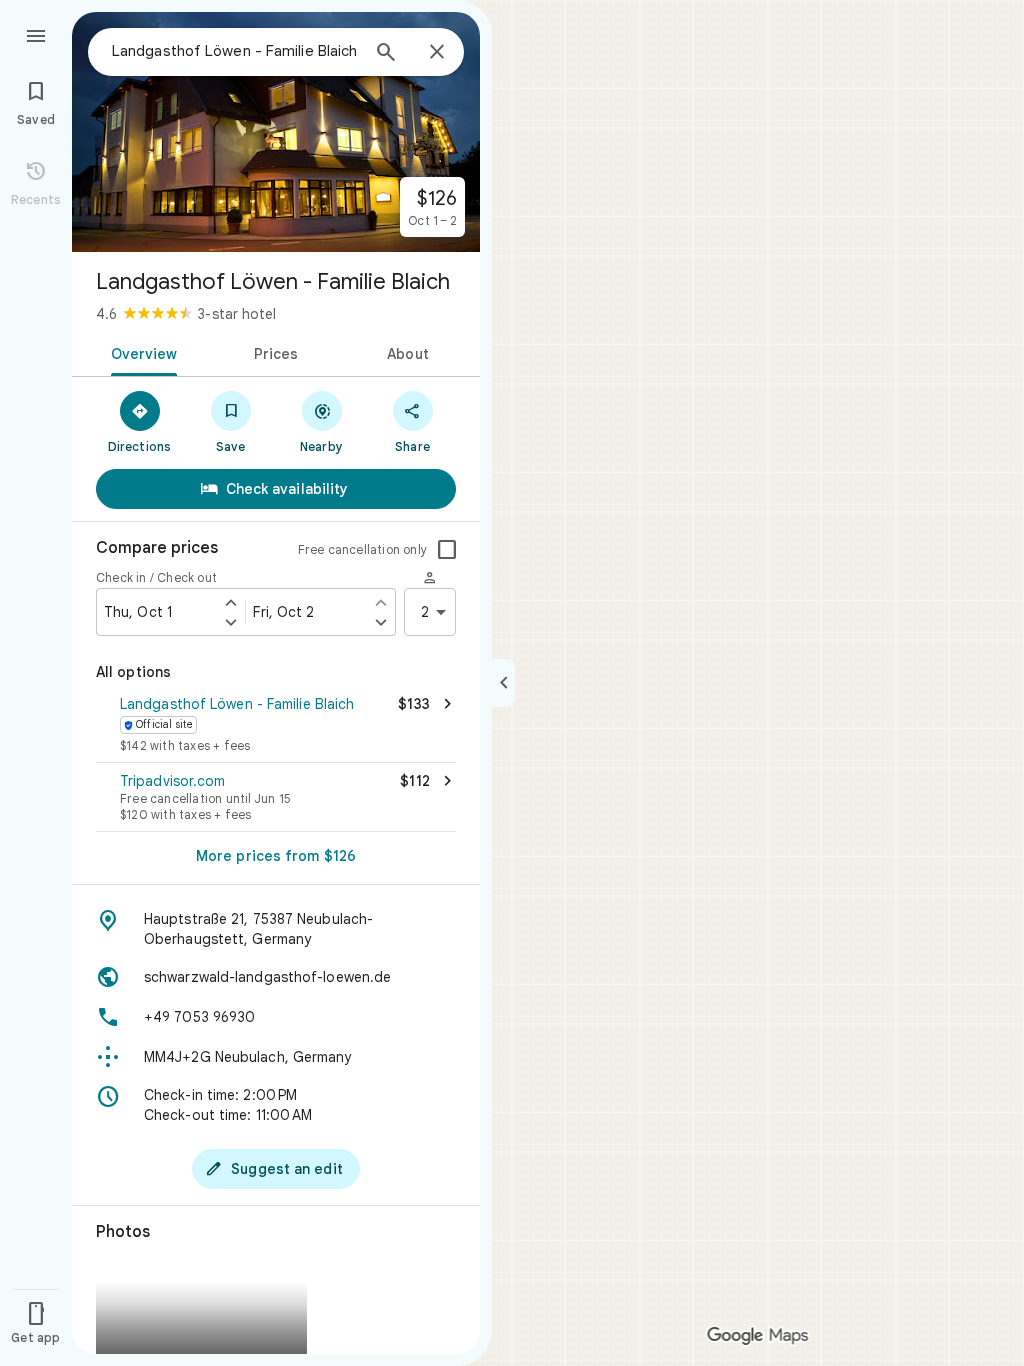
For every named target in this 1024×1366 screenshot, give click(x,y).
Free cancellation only (362, 549)
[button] (276, 726)
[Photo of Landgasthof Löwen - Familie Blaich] (276, 132)
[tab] (140, 352)
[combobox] (235, 51)
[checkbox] (447, 550)
